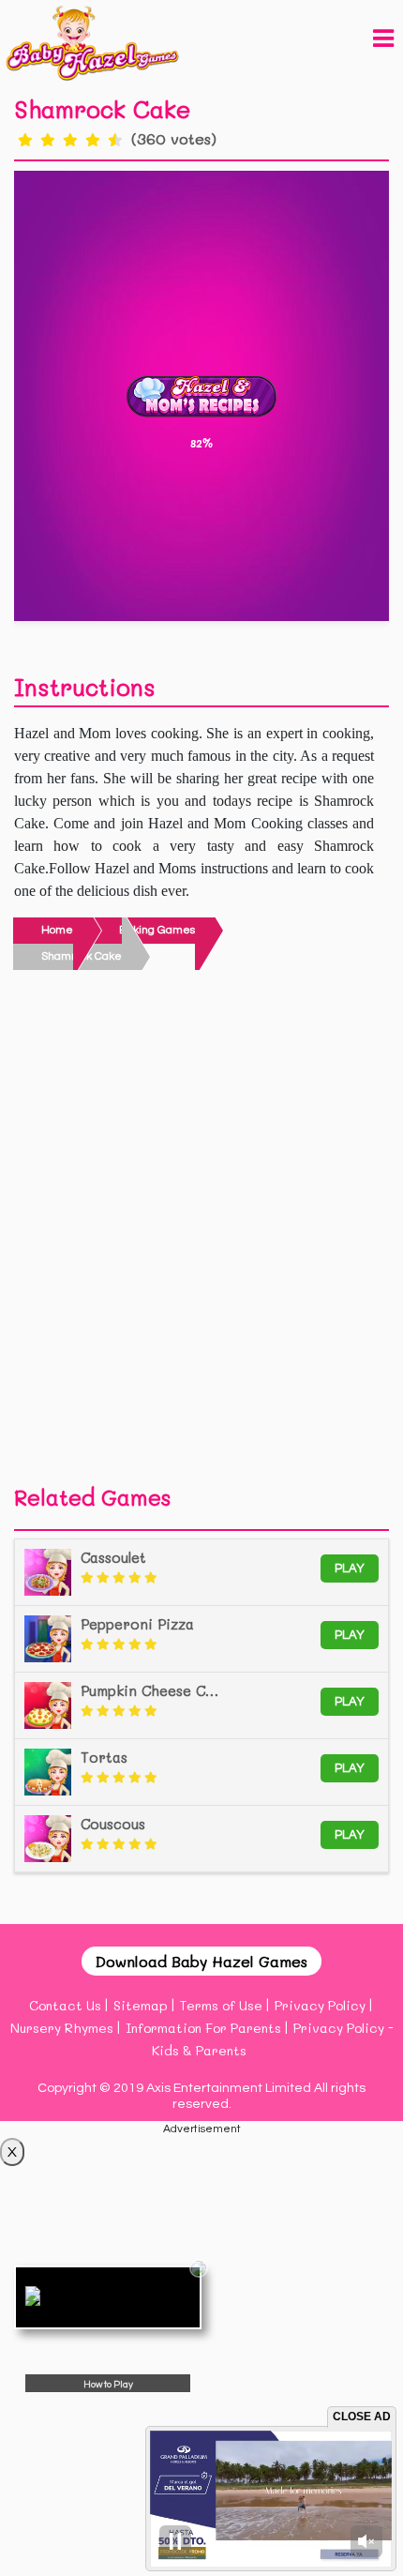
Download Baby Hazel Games (201, 1961)
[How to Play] (108, 2297)
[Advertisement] (201, 1233)
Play (350, 1568)
